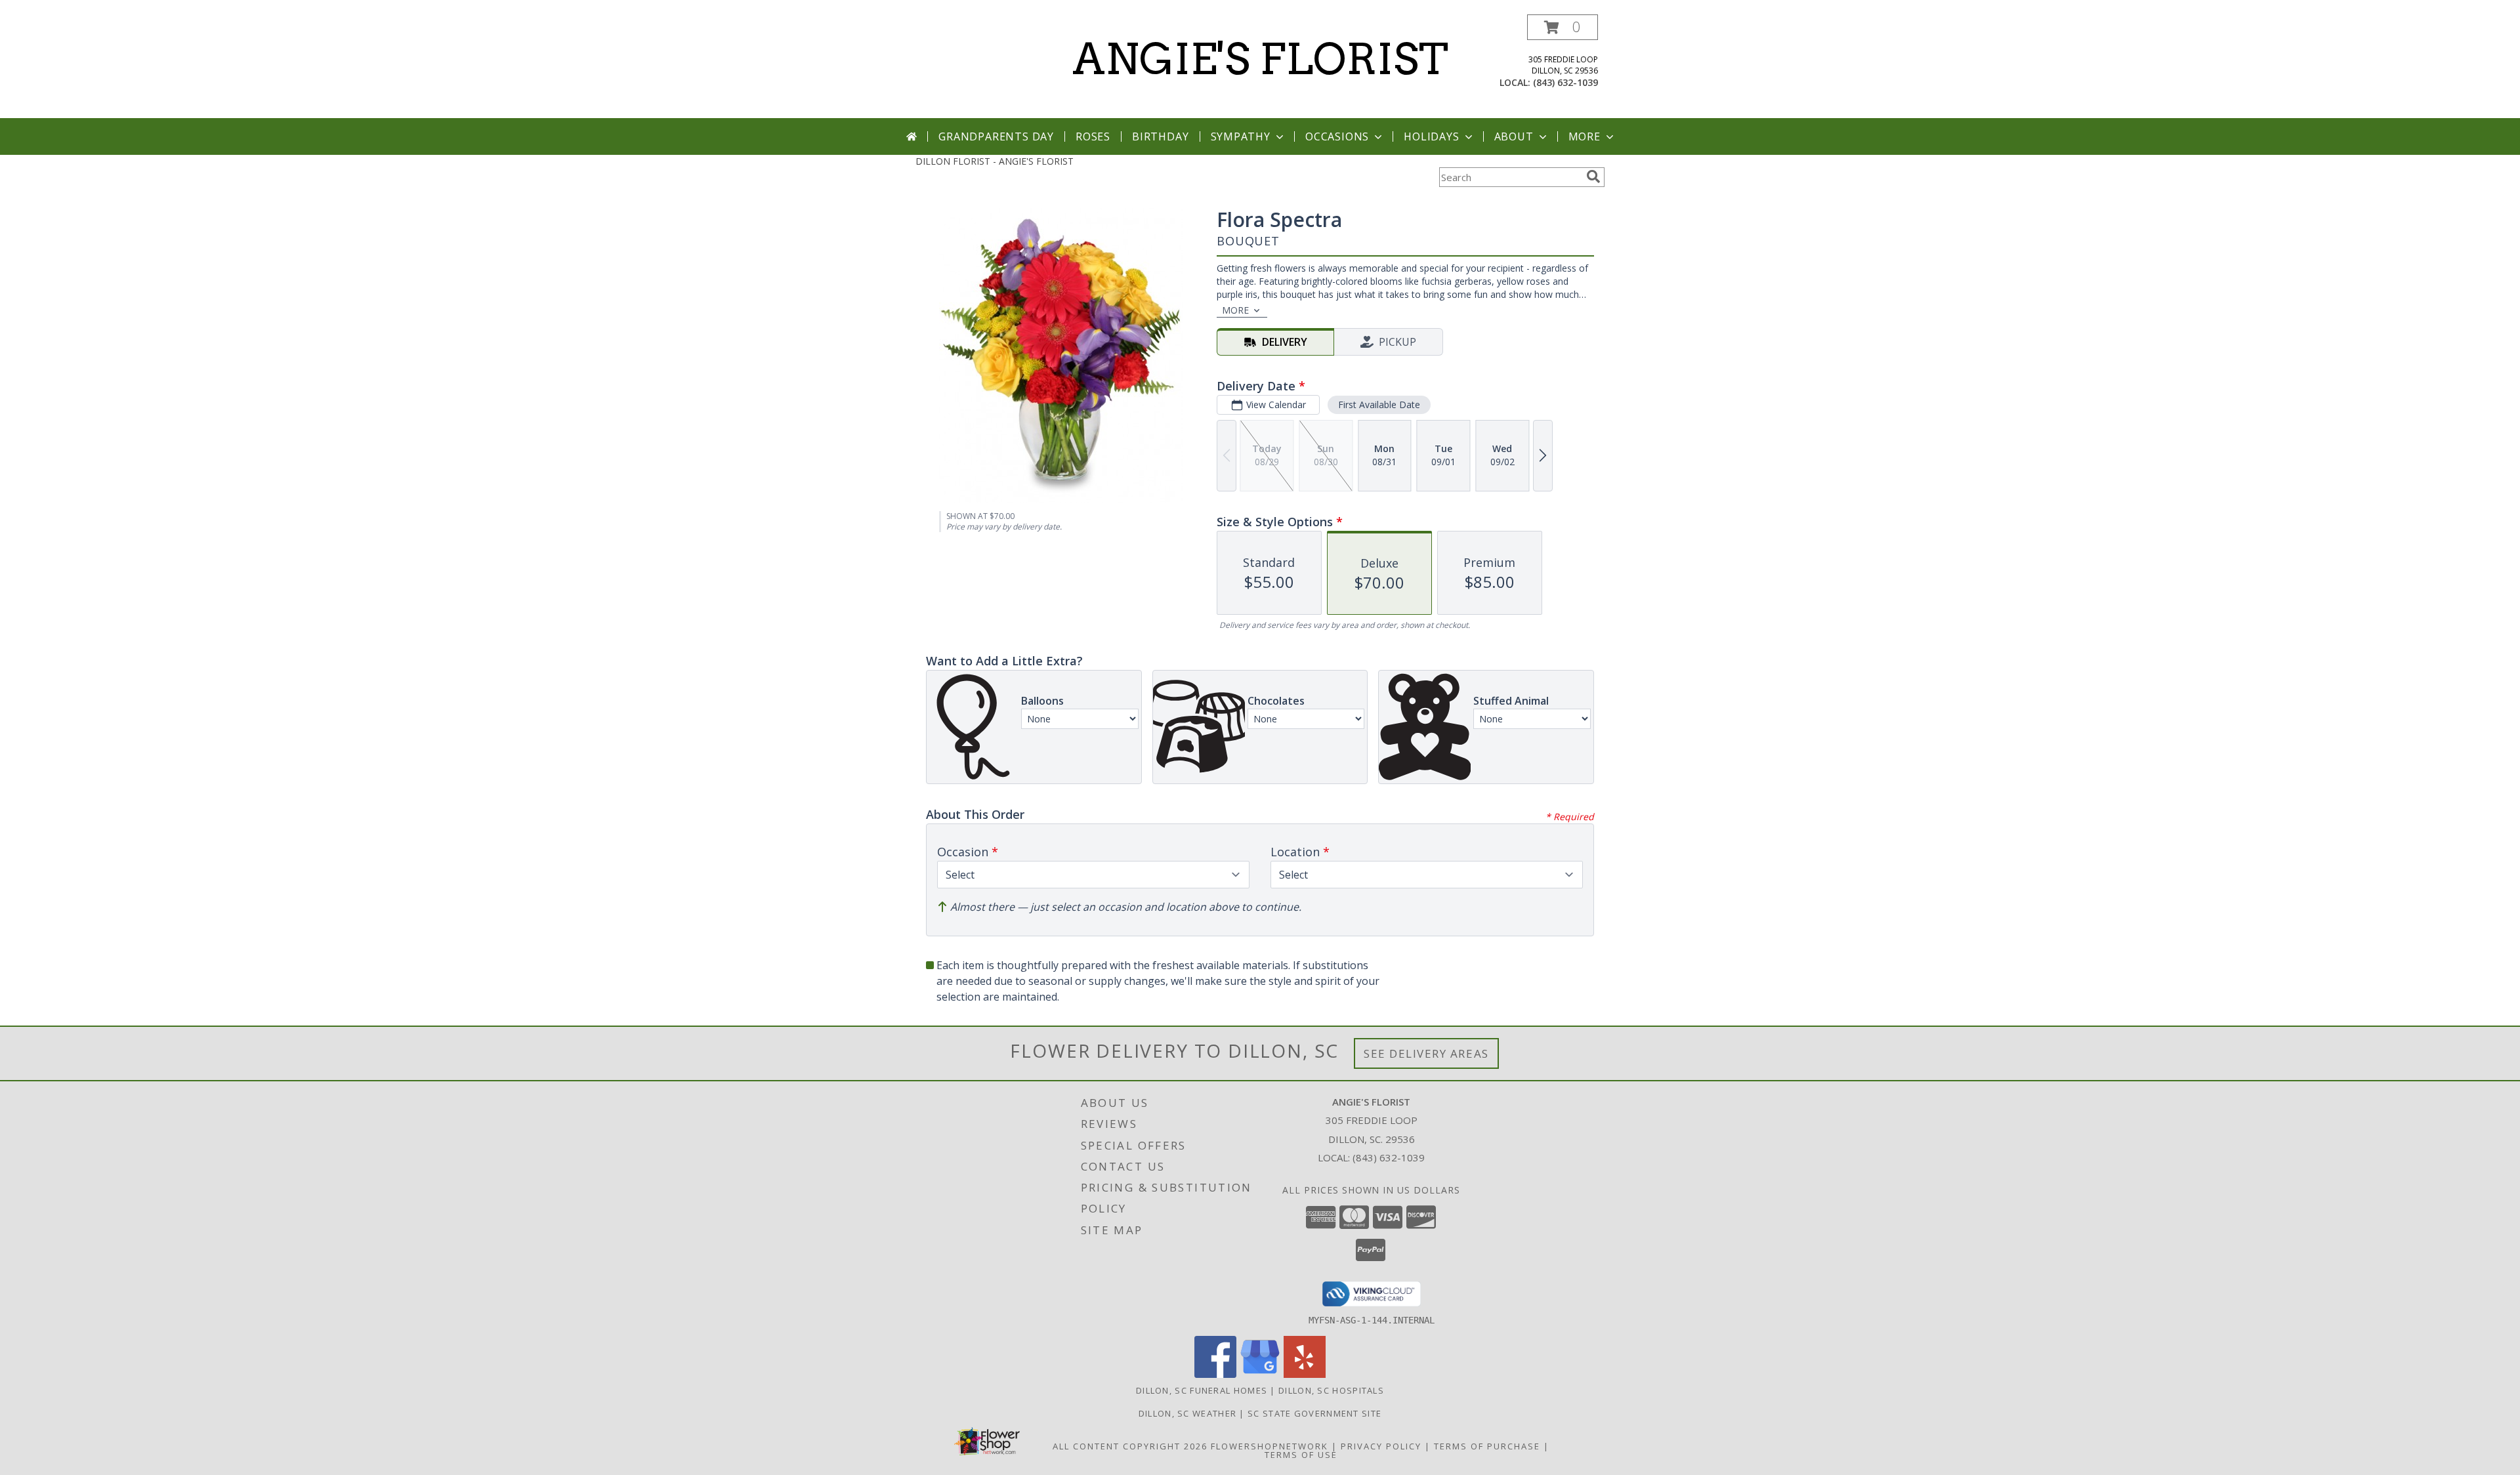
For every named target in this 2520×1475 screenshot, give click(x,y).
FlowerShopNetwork (1270, 1446)
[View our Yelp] (1305, 1374)
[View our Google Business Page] (1260, 1374)
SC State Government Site (1314, 1413)
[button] (1563, 27)
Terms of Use (1301, 1455)
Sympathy (1241, 136)
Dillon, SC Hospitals (1331, 1390)
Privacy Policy (1381, 1446)
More (1585, 136)
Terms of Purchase (1487, 1446)
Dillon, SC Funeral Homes (1202, 1390)
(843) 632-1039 (1565, 82)
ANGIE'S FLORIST (1260, 59)
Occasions (1337, 136)
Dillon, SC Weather (1187, 1413)
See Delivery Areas (1426, 1053)
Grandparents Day (996, 136)
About (1514, 136)
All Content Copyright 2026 (1130, 1446)
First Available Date (1379, 405)
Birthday (1160, 136)
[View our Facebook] (1215, 1374)
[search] (1593, 177)
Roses (1093, 136)
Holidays (1431, 136)
